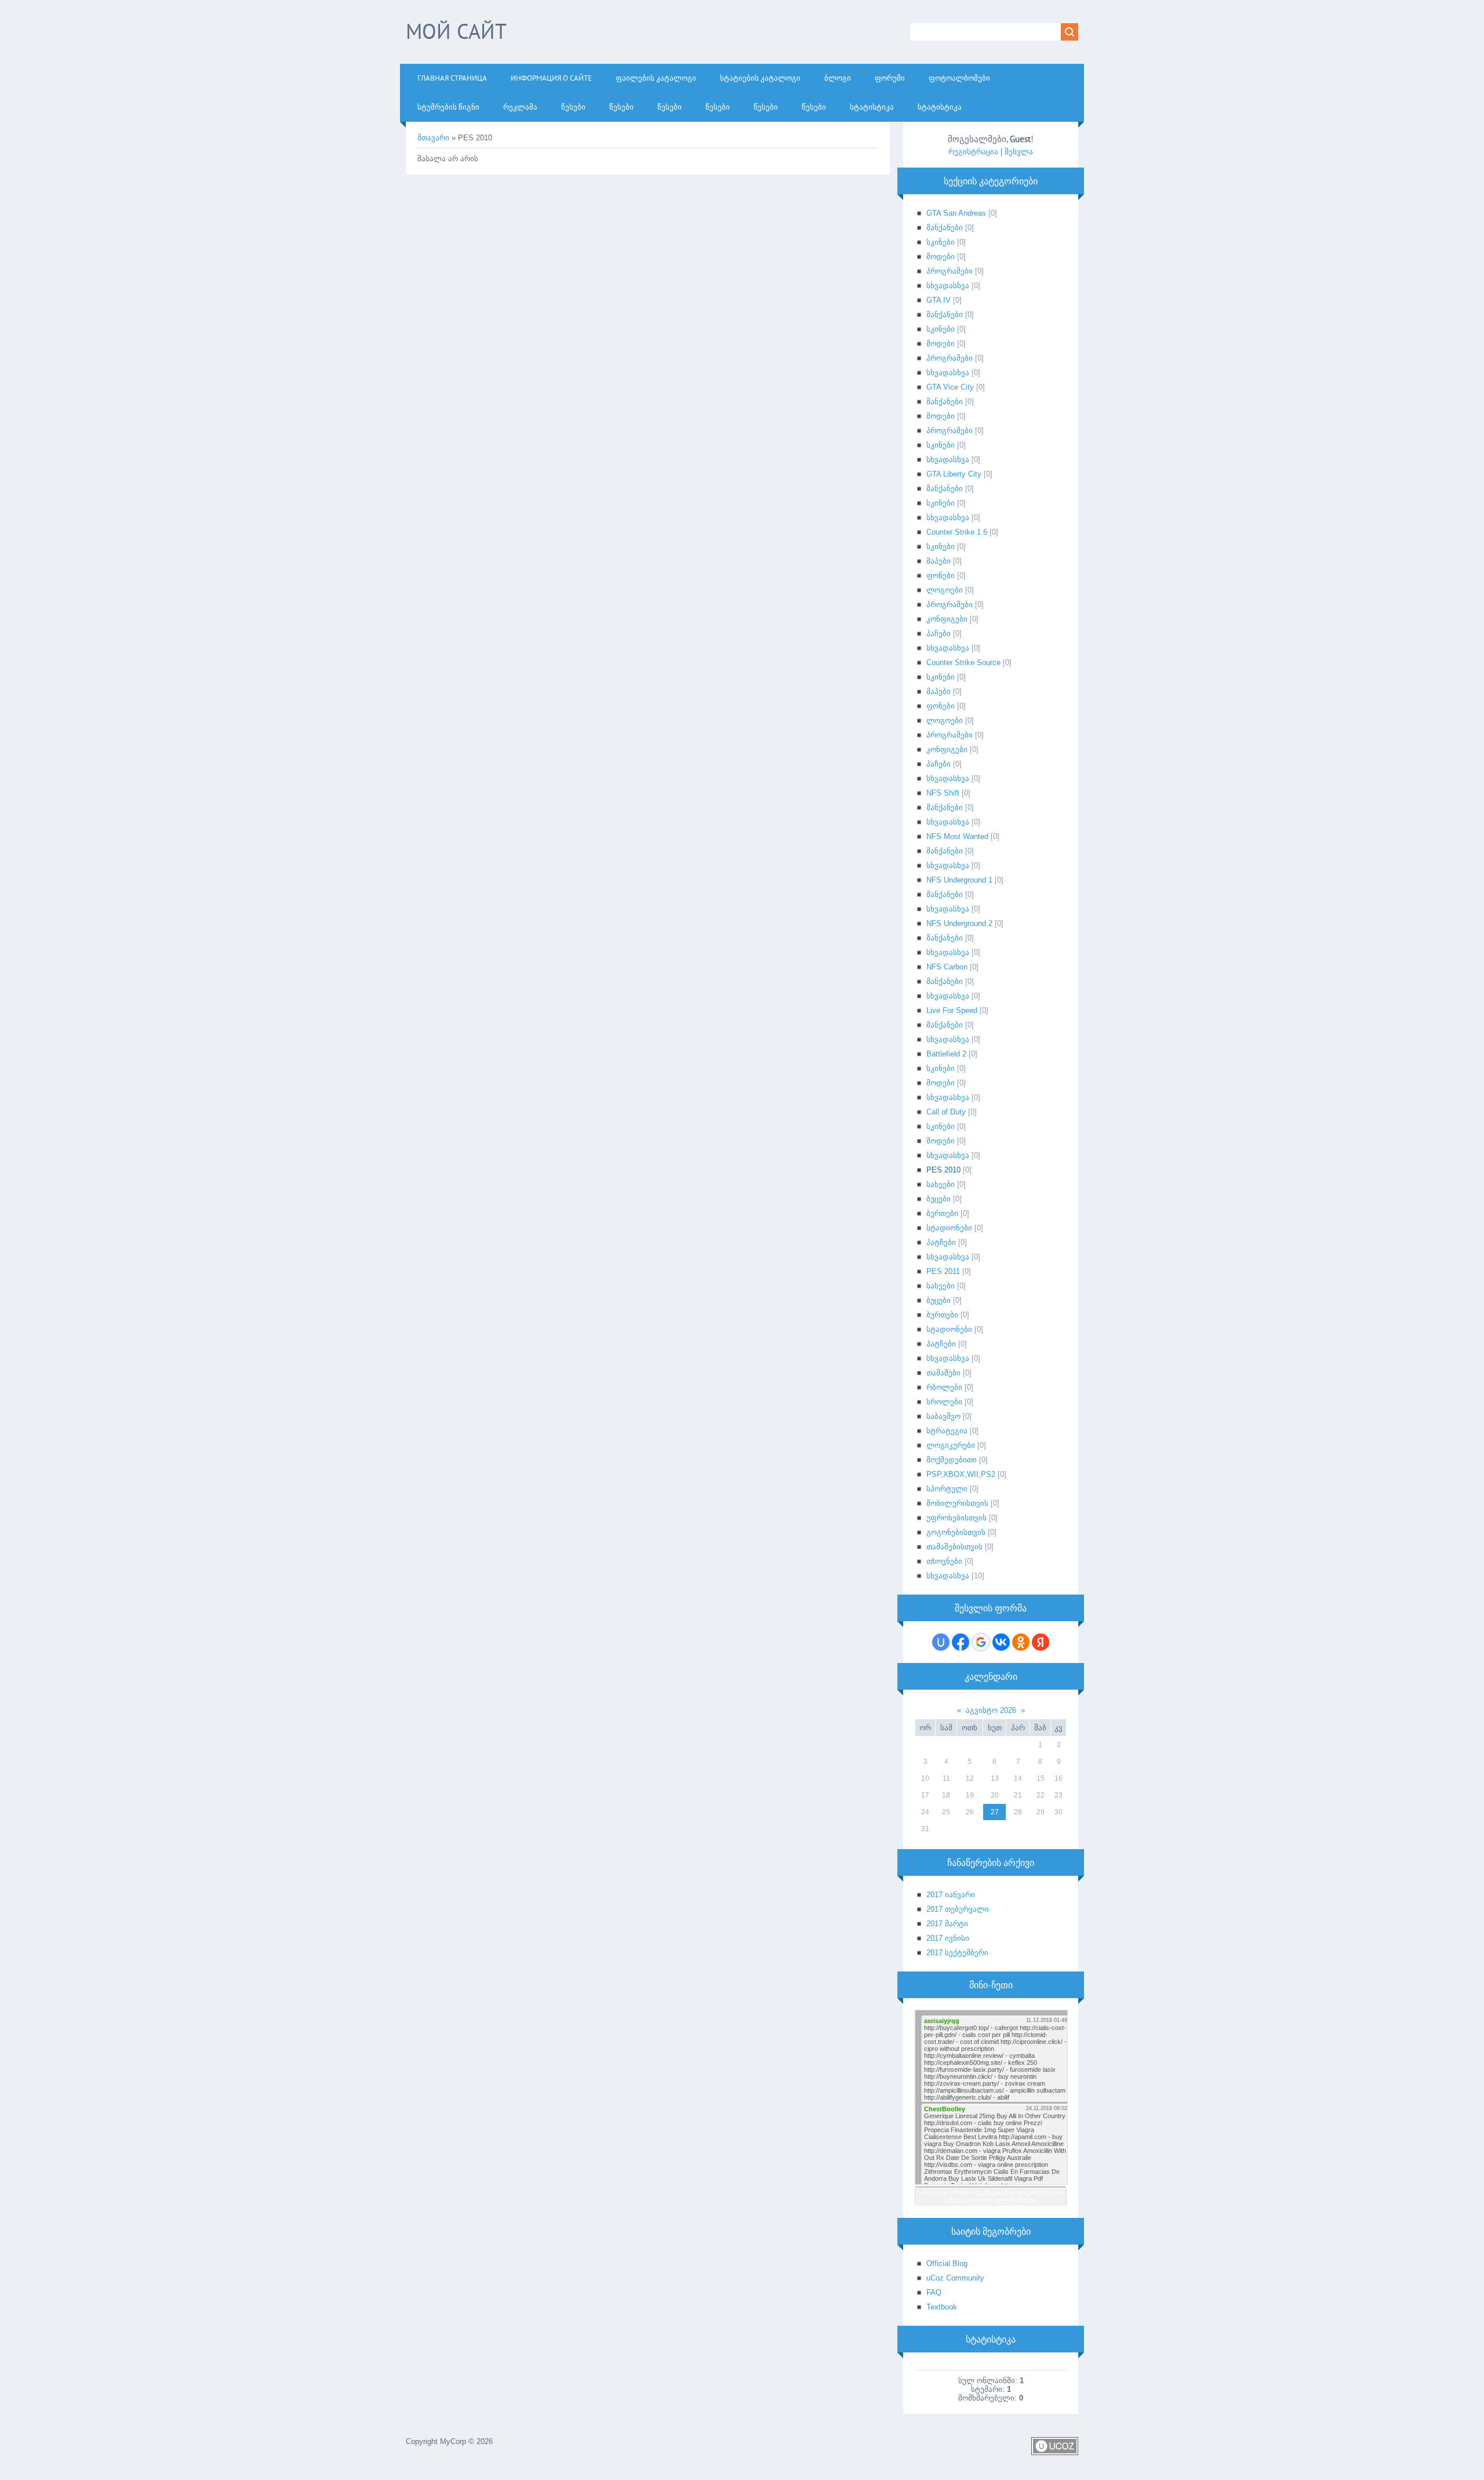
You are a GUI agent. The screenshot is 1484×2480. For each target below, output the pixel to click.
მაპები (939, 561)
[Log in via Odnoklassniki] (1021, 1642)
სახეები (941, 1184)
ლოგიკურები (951, 1445)
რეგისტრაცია (973, 152)
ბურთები (942, 1213)
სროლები (944, 1402)
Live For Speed (952, 1010)
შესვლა (1019, 152)
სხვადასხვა (948, 286)
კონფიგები (947, 619)
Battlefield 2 (946, 1054)
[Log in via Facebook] (961, 1642)
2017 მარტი (947, 1924)
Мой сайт (456, 31)
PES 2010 (943, 1170)
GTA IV (939, 300)
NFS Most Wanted (957, 836)
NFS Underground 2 (959, 923)
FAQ (934, 2292)
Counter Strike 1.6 (957, 532)
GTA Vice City (950, 387)
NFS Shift (943, 793)
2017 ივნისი (948, 1938)
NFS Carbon (947, 967)
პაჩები (939, 633)
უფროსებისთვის (956, 1518)
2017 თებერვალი (958, 1909)
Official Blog (947, 2263)
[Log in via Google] (981, 1642)
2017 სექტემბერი (957, 1953)
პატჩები (941, 1242)
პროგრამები (950, 271)
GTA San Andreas (956, 213)
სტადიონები (949, 1228)
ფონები (941, 575)
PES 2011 (943, 1271)
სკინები (941, 242)
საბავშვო (943, 1416)
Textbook (942, 2307)
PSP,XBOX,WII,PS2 (961, 1474)
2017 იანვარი (951, 1895)
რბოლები (944, 1387)
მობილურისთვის (957, 1503)
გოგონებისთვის (956, 1532)
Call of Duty (946, 1112)
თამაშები (943, 1373)
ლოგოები (945, 590)
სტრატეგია (947, 1431)
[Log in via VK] (1001, 1642)
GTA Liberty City (954, 474)
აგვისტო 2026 (991, 1710)
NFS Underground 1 (959, 880)
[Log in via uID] (941, 1642)
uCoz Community (955, 2278)
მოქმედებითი (952, 1460)
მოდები (941, 257)
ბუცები (939, 1199)
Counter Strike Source (963, 662)
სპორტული (947, 1489)
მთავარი (433, 138)
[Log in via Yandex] (1041, 1642)
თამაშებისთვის (954, 1547)
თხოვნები (944, 1561)
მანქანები (945, 228)
